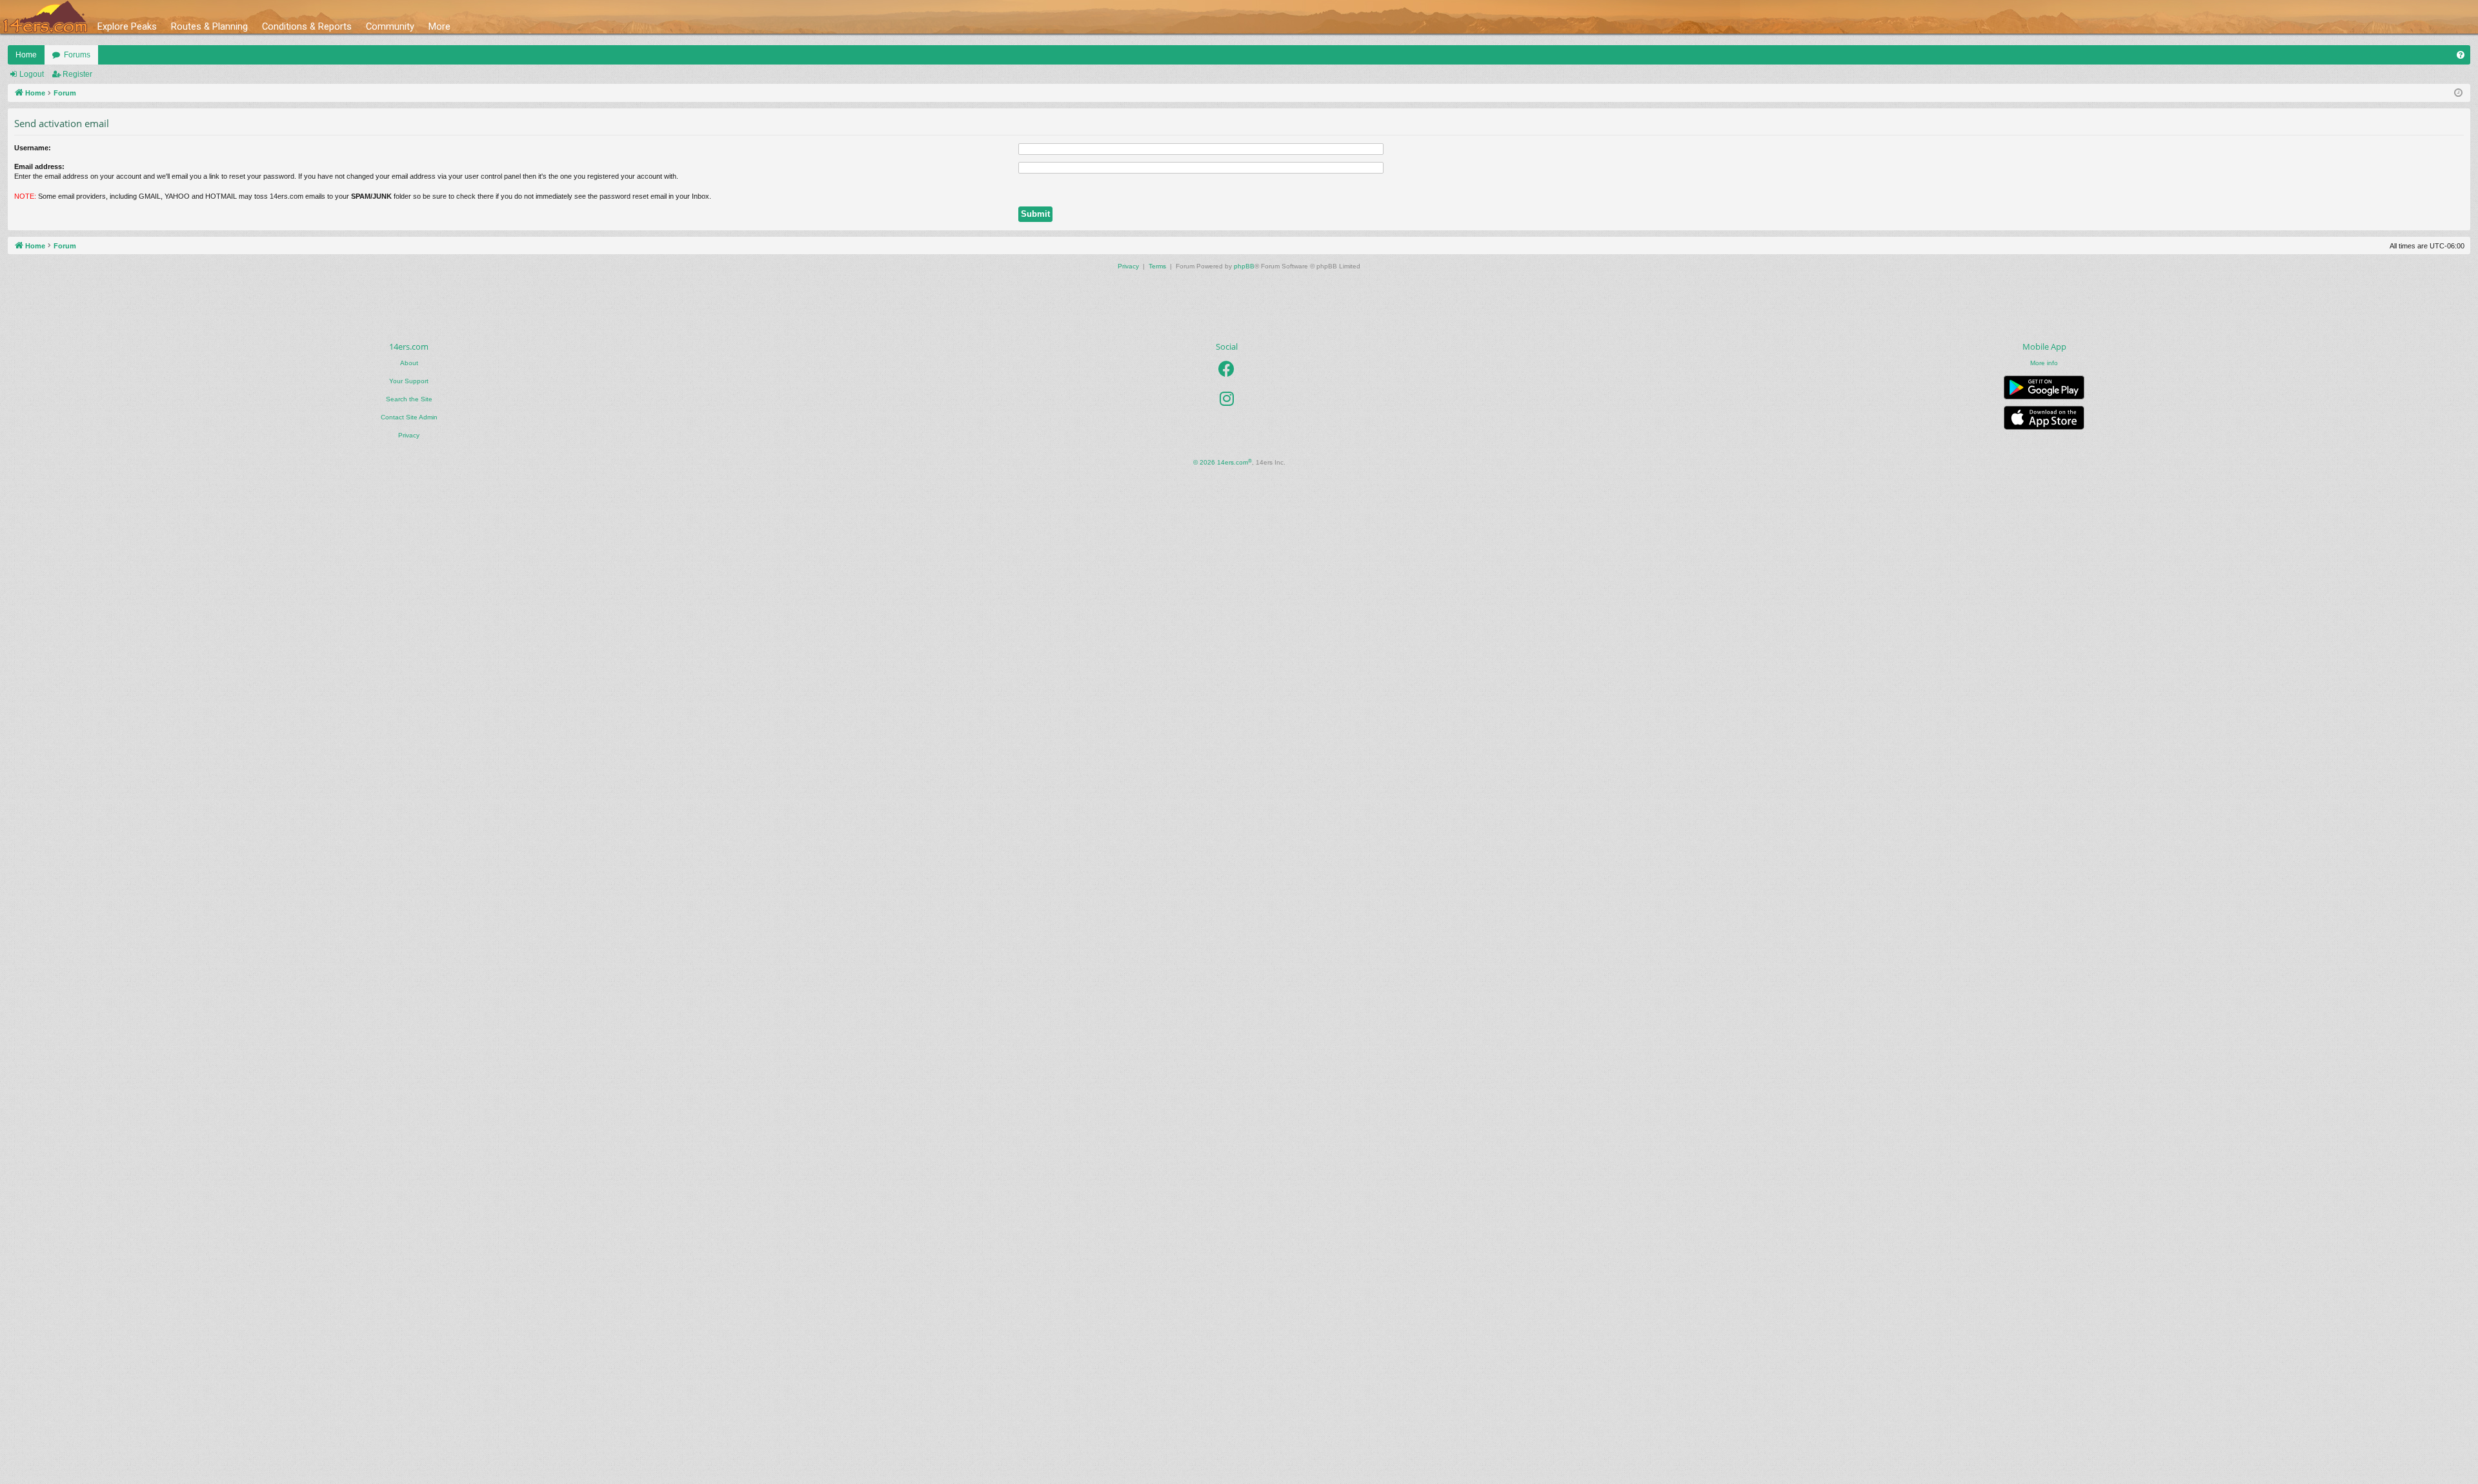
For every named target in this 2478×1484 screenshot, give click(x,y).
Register (77, 74)
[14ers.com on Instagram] (1227, 399)
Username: (33, 148)
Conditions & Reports (307, 26)
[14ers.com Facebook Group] (1226, 369)
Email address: (39, 166)
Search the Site (409, 399)
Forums (77, 55)
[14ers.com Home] (45, 17)
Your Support (409, 381)
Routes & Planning (209, 26)
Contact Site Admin (409, 417)
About (409, 363)
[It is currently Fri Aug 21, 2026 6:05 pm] (2458, 93)
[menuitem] (2461, 55)
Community (390, 26)
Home (26, 55)
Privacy (409, 435)
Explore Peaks (127, 26)
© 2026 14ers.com (1223, 462)
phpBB (1244, 266)
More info (2044, 363)
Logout (32, 74)
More (439, 26)
